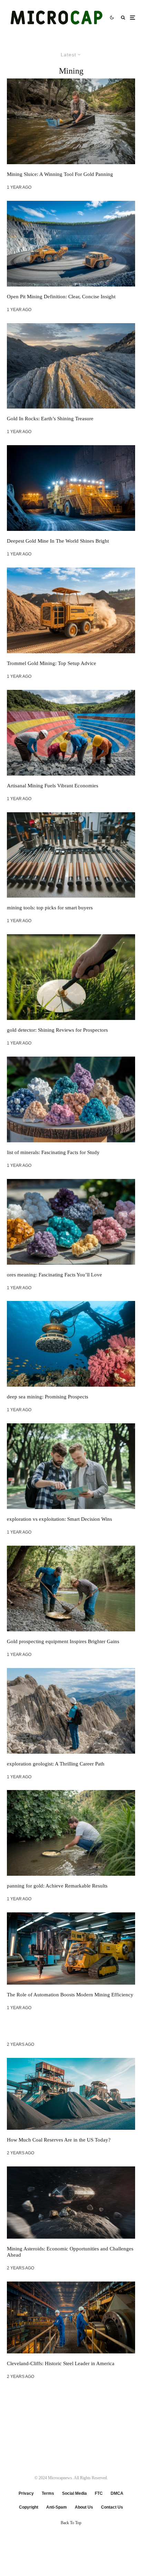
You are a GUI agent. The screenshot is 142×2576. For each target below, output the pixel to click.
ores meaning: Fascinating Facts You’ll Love (54, 1275)
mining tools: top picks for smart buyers (50, 908)
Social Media (74, 2493)
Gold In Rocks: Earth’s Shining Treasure (50, 419)
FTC (99, 2493)
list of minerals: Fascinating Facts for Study (53, 1152)
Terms (48, 2493)
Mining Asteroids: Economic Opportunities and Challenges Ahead (70, 2252)
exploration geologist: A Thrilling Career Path (56, 1764)
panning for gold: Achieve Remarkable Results (57, 1886)
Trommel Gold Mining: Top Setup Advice (52, 663)
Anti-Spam (57, 2507)
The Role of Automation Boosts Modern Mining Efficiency (70, 1995)
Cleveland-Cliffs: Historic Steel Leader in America (61, 2363)
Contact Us (112, 2507)
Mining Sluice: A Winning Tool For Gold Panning (60, 174)
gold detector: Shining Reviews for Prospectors (57, 1030)
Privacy (26, 2493)
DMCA (117, 2493)
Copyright (29, 2507)
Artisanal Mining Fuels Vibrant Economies (53, 786)
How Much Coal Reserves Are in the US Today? (59, 2140)
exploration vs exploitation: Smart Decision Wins (59, 1519)
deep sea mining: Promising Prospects (48, 1397)
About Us (84, 2507)
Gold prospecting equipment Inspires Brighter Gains (63, 1641)
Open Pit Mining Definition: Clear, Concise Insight (61, 297)
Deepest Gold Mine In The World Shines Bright (58, 541)
